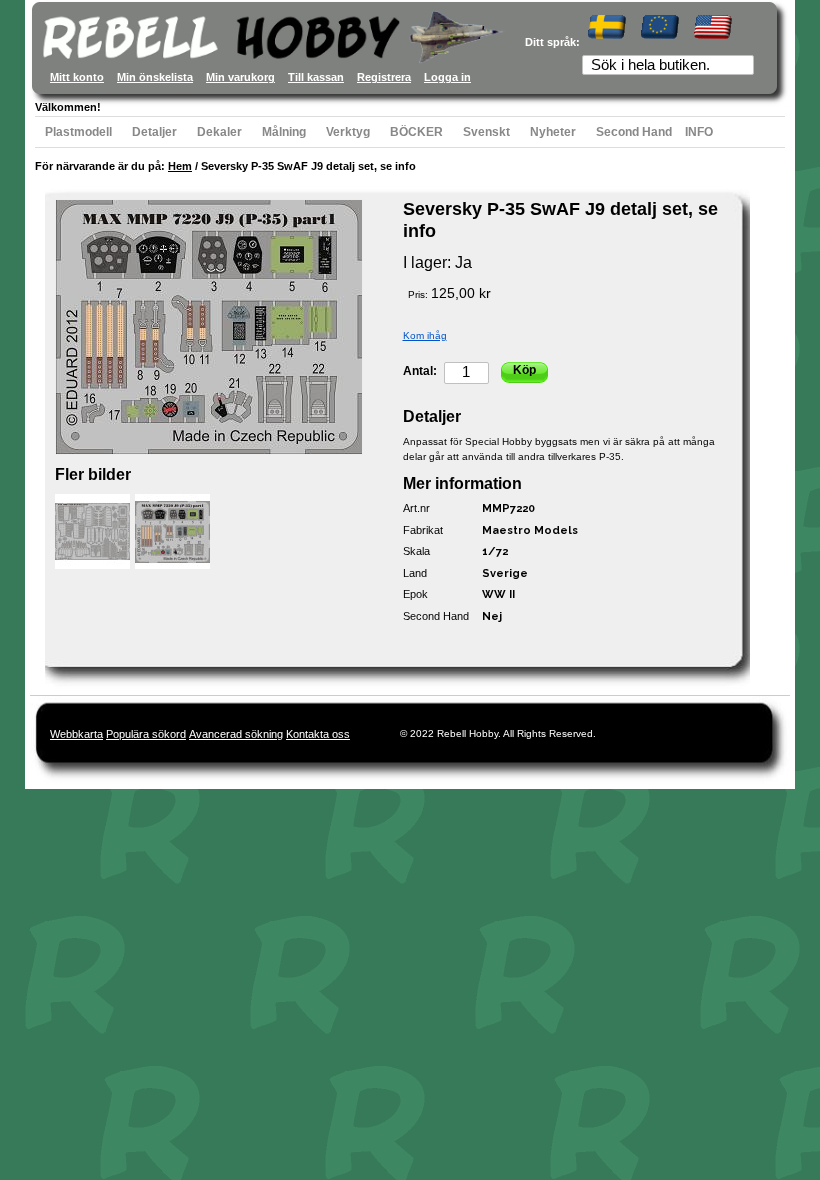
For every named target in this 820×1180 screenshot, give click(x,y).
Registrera (384, 77)
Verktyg (348, 132)
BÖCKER (416, 132)
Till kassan (316, 77)
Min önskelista (155, 77)
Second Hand (634, 132)
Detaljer (154, 132)
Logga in (447, 77)
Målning (284, 132)
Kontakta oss (318, 734)
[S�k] (741, 67)
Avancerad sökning (236, 734)
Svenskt (486, 132)
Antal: (420, 371)
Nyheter (553, 132)
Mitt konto (77, 77)
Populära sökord (146, 734)
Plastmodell (78, 132)
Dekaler (219, 132)
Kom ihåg (425, 335)
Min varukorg (240, 77)
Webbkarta (76, 734)
